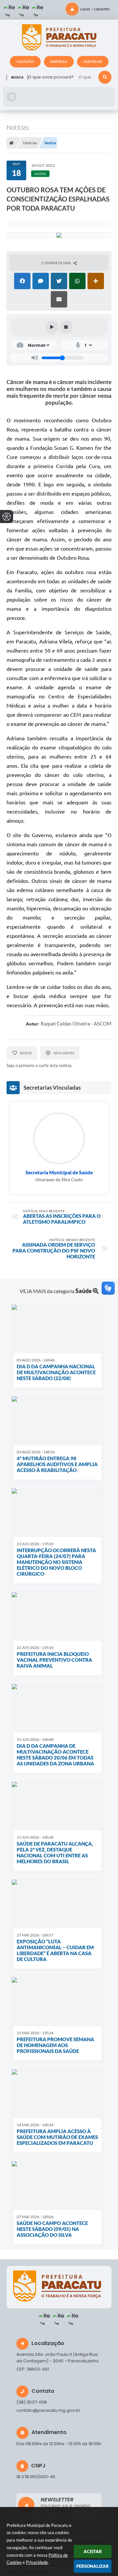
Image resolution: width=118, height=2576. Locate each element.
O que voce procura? (51, 77)
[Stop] (66, 327)
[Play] (52, 327)
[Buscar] (105, 77)
